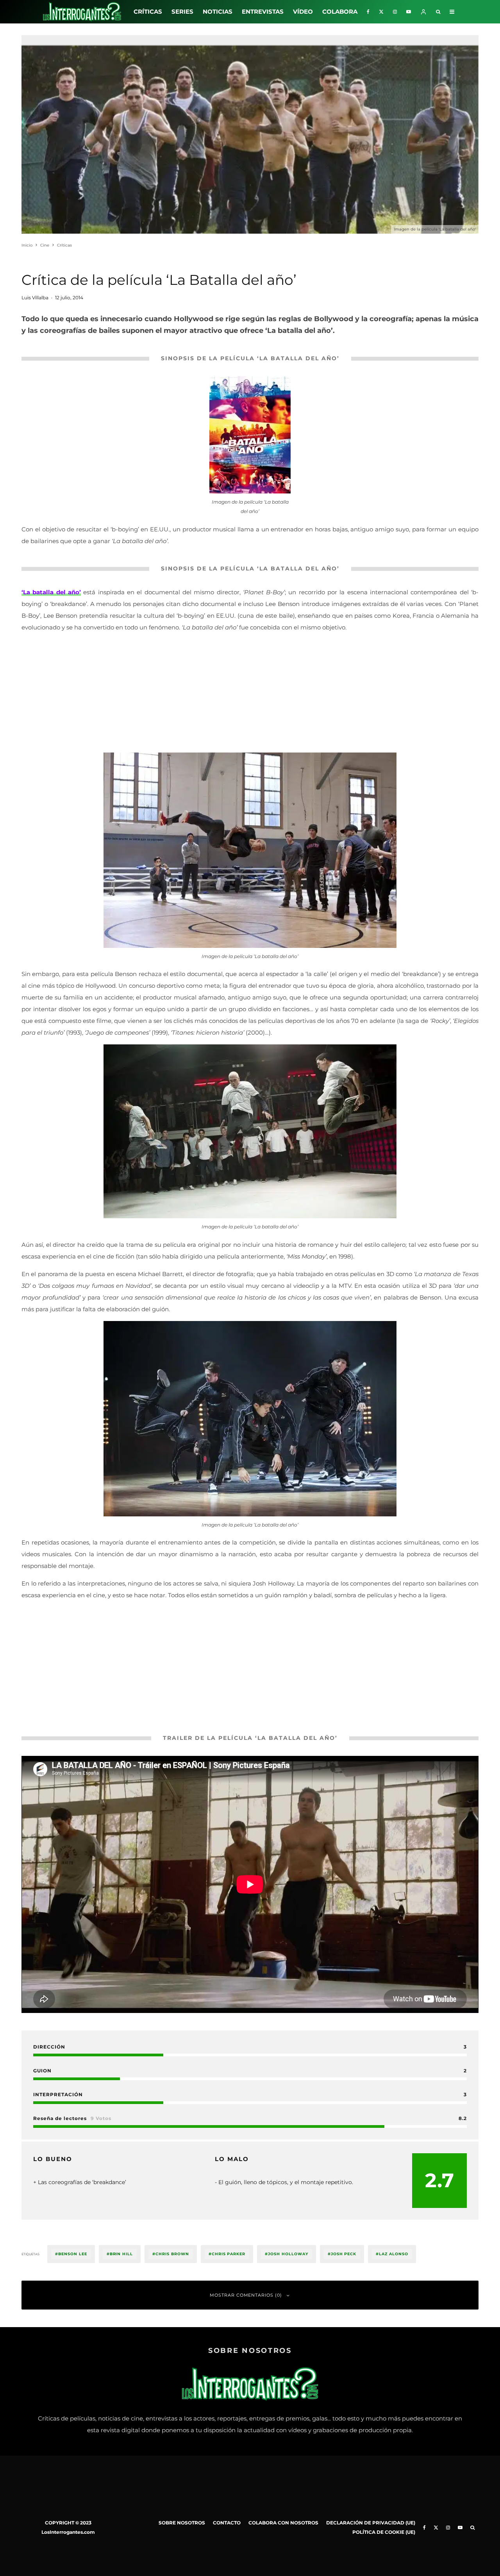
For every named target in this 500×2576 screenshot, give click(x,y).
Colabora (340, 12)
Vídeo (303, 12)
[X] (381, 12)
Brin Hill (121, 2254)
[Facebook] (368, 12)
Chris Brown (172, 2254)
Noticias (218, 12)
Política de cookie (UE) (384, 2532)
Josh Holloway (288, 2254)
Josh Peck (344, 2254)
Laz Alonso (394, 2254)
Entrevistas (263, 12)
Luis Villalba (35, 298)
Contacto (227, 2523)
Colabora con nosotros (283, 2523)
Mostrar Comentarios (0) (246, 2295)
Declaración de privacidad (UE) (371, 2523)
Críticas (148, 12)
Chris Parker (229, 2254)
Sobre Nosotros (182, 2523)
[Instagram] (395, 12)
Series (182, 12)
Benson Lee (73, 2254)
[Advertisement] (250, 694)
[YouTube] (409, 12)
